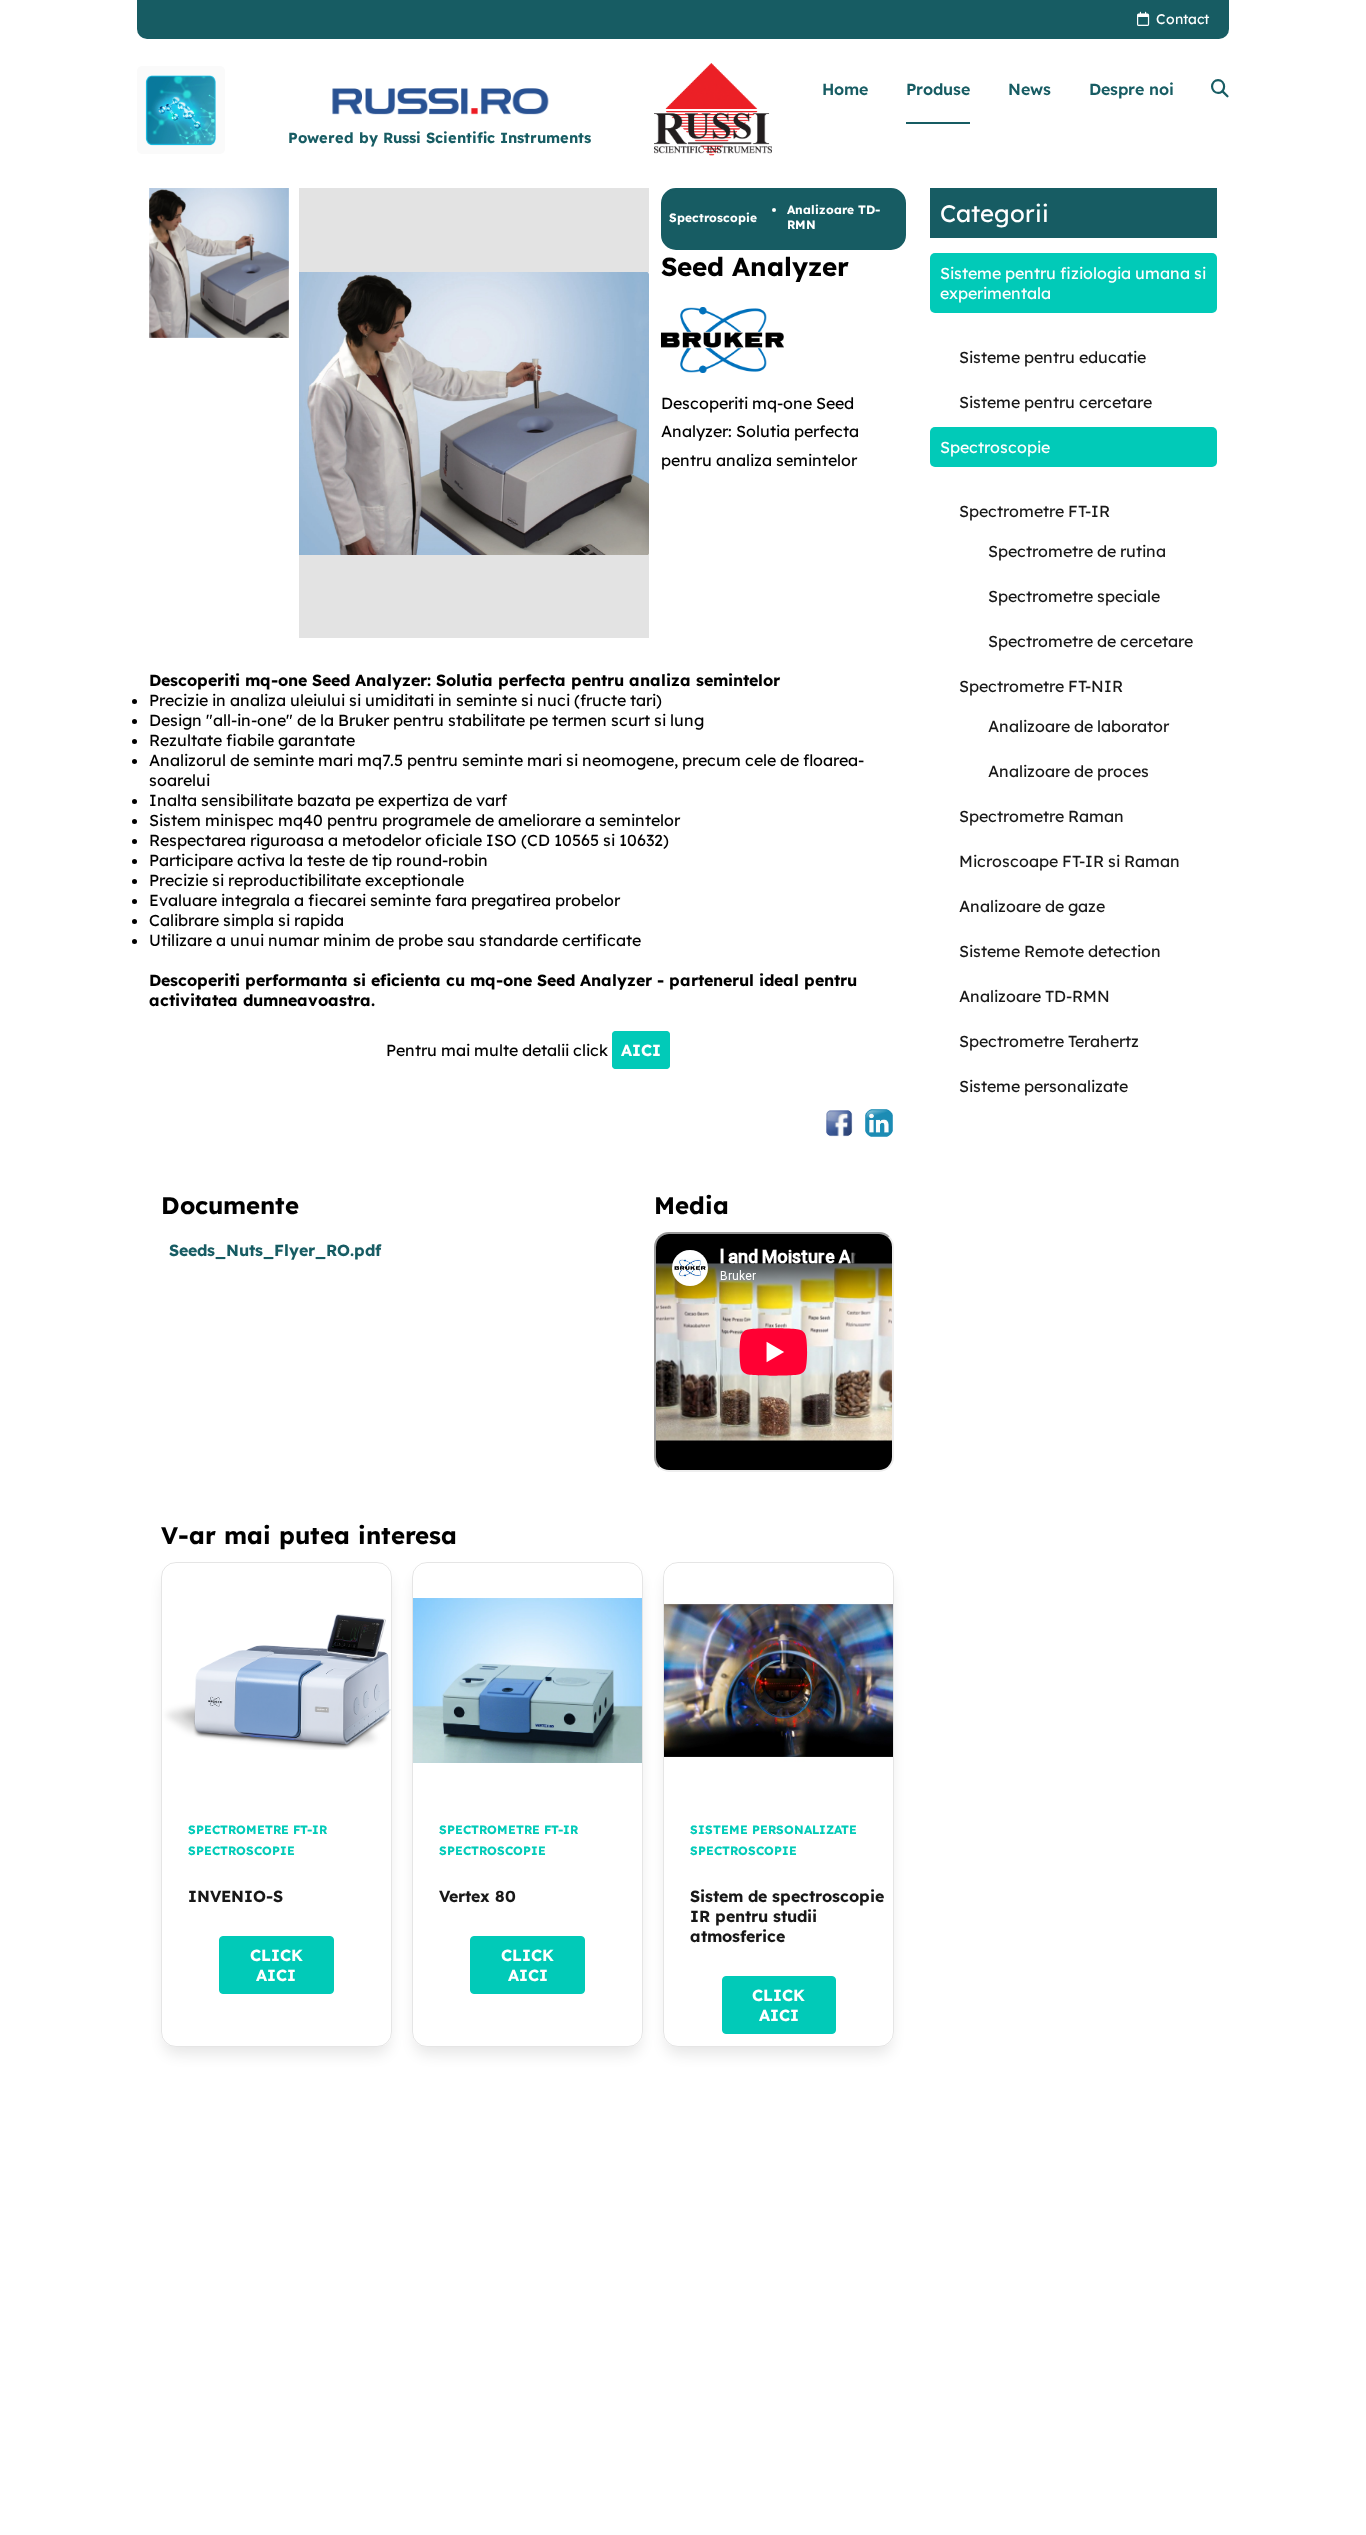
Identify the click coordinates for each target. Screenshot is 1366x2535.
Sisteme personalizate (773, 1829)
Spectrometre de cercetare (1090, 641)
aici (641, 1050)
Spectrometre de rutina (1077, 551)
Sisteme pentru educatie (1052, 357)
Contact (1182, 19)
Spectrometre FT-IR (257, 1829)
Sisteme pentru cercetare (1055, 402)
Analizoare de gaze (1032, 906)
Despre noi (1131, 89)
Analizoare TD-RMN (833, 217)
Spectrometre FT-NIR (1041, 686)
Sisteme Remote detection (1060, 951)
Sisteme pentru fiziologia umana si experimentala (1073, 283)
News (1029, 89)
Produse (938, 89)
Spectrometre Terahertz (1049, 1041)
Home (845, 89)
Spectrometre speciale (1074, 596)
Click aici (276, 1965)
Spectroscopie (713, 217)
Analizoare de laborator (1078, 726)
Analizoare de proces (1068, 771)
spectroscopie (241, 1850)
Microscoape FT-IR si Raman (1069, 861)
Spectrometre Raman (1041, 816)
